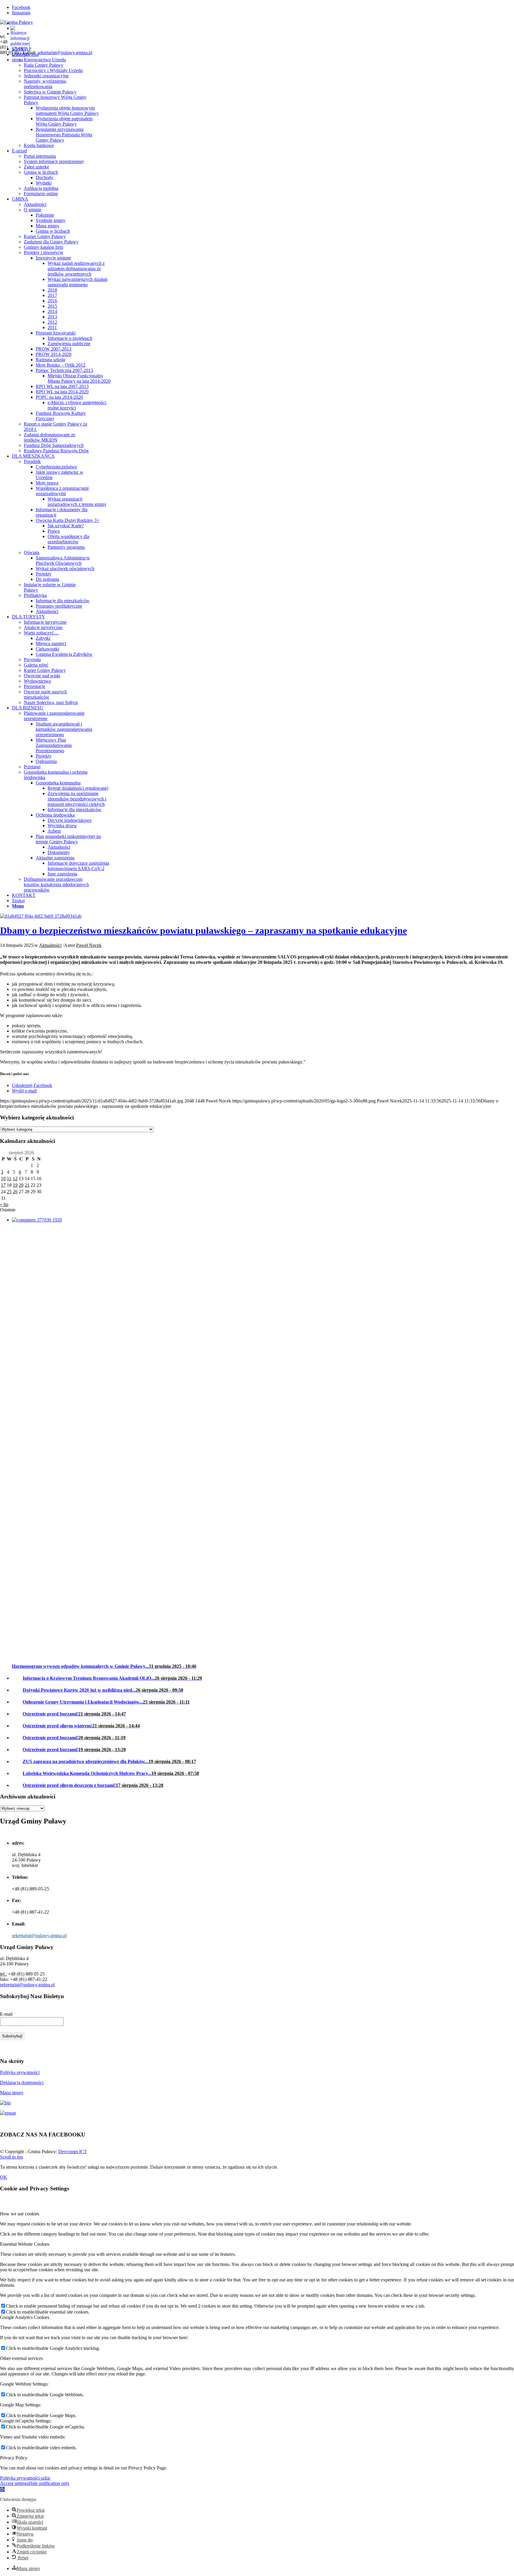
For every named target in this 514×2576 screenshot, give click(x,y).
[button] (2, 2489)
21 (27, 1185)
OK (4, 2177)
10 (3, 1178)
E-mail (8, 2014)
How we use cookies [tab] (20, 2214)
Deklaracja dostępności (22, 2082)
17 (3, 1185)
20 (21, 1185)
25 (9, 1192)
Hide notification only (49, 2483)
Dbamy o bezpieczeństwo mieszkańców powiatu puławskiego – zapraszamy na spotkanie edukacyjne (203, 930)
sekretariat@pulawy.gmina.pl (65, 53)
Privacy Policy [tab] (14, 2458)
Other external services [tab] (21, 2358)
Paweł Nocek (89, 945)
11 (9, 1178)
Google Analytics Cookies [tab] (25, 2317)
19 (15, 1185)
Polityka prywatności (20, 2072)
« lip (4, 1204)
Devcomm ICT (73, 2152)
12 (15, 1178)
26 (15, 1192)
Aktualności (50, 945)
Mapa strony (12, 2093)
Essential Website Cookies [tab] (25, 2244)
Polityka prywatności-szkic (25, 2478)
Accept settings (14, 2483)
